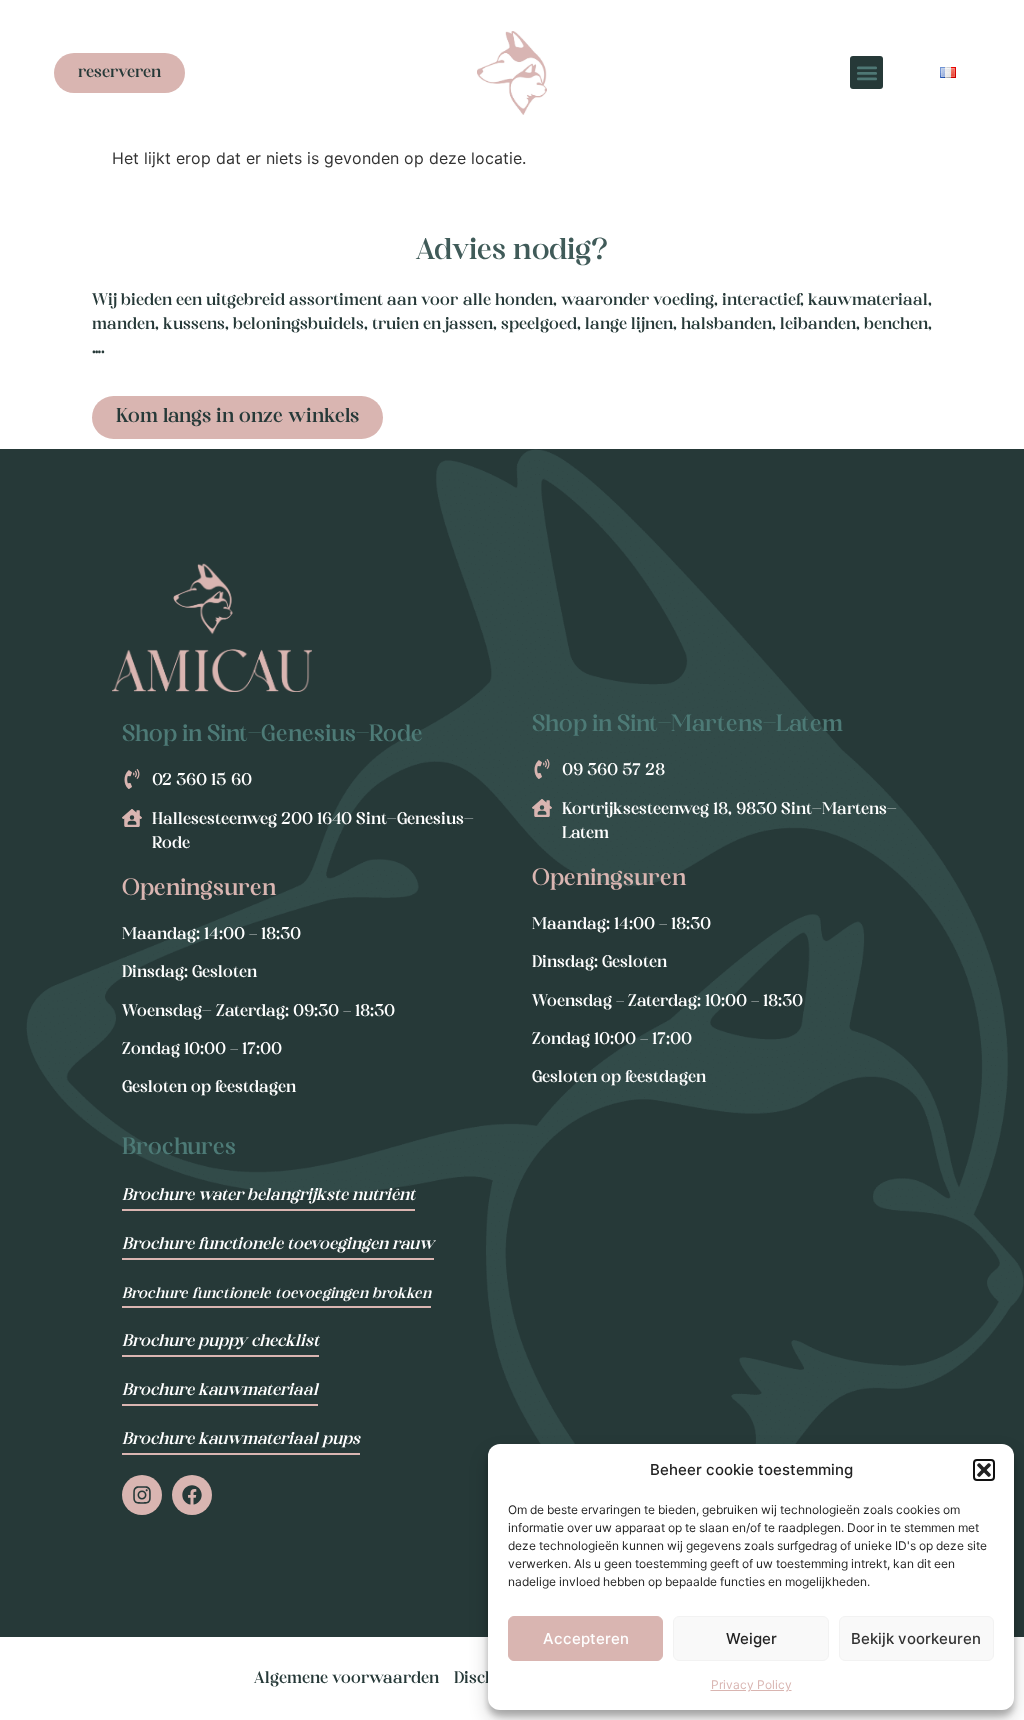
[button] (984, 1470)
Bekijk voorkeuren (916, 1638)
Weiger (751, 1638)
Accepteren (586, 1638)
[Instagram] (142, 1495)
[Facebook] (192, 1495)
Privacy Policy (751, 1684)
